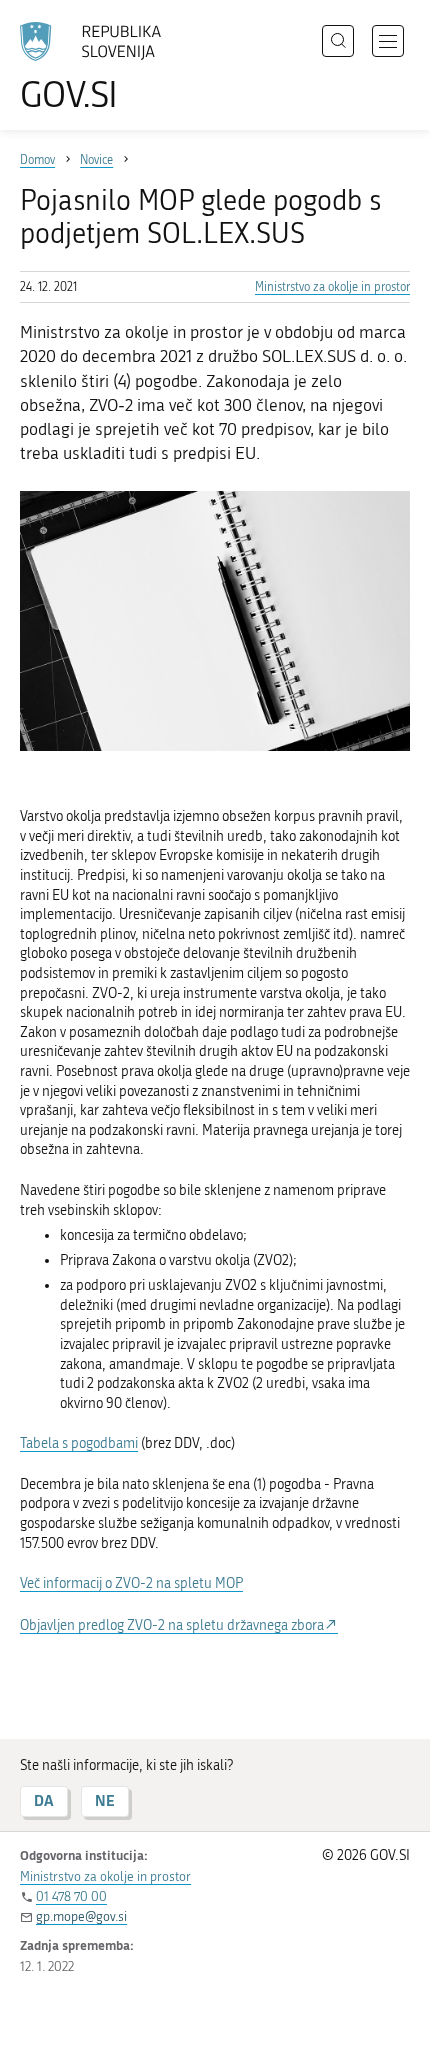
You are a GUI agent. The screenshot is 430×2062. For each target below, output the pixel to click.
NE (105, 1800)
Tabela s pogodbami (79, 1443)
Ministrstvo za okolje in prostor (332, 287)
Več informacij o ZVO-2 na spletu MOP (131, 1583)
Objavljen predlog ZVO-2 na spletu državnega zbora (172, 1625)
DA (44, 1800)
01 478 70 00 (71, 1896)
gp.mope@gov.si (81, 1916)
